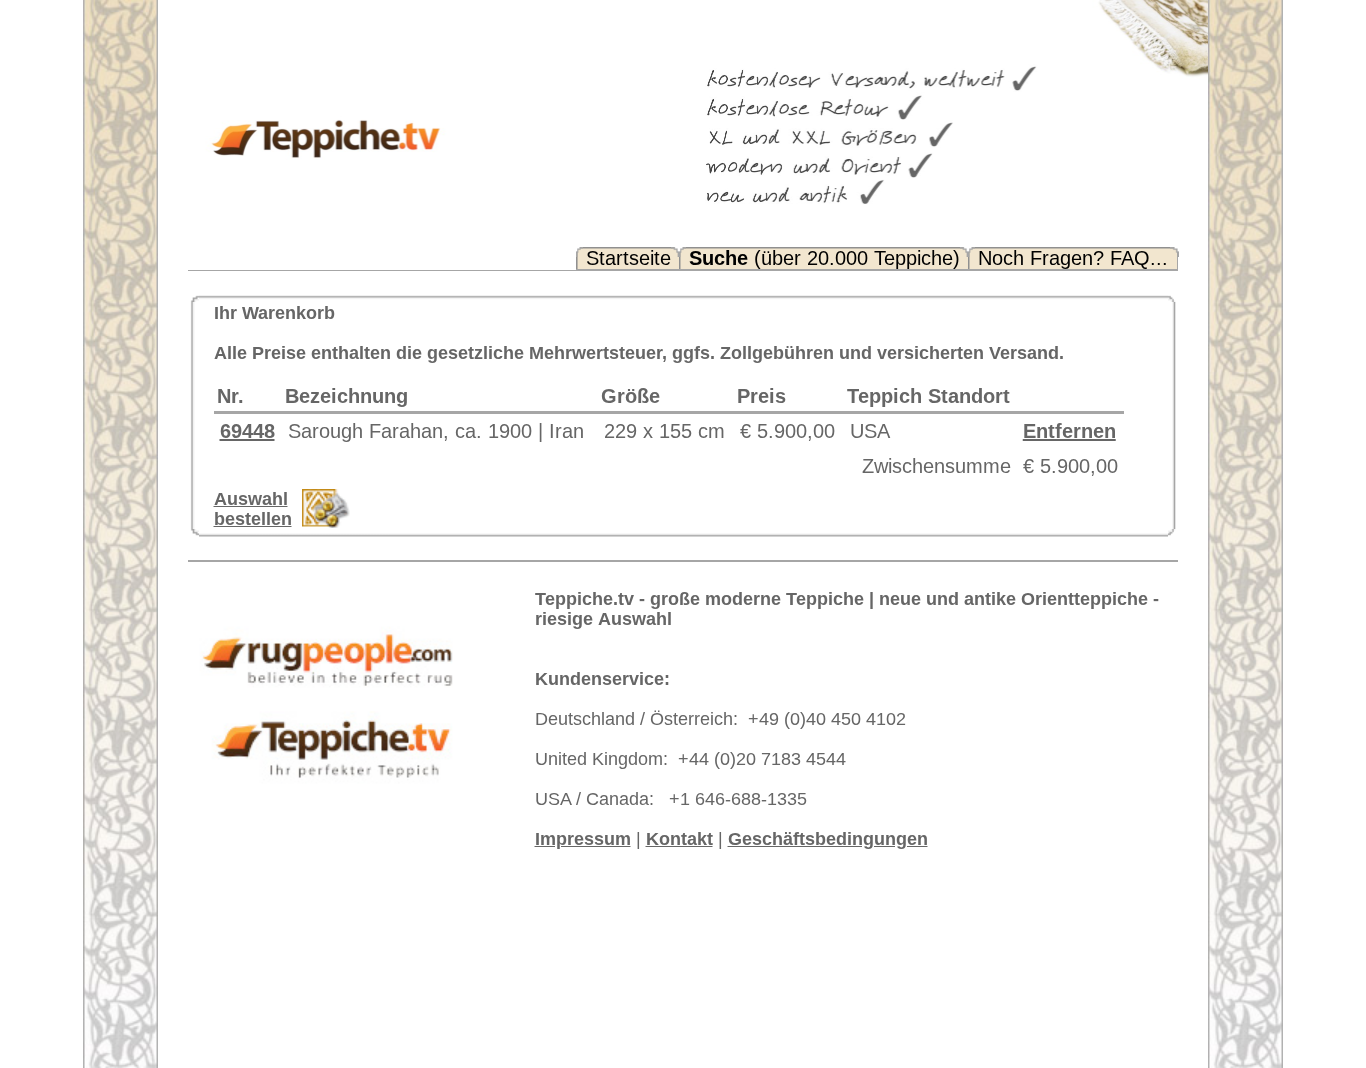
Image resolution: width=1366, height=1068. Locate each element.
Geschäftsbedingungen (828, 839)
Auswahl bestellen (253, 509)
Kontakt (679, 839)
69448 (247, 431)
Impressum (583, 839)
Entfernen (1069, 431)
